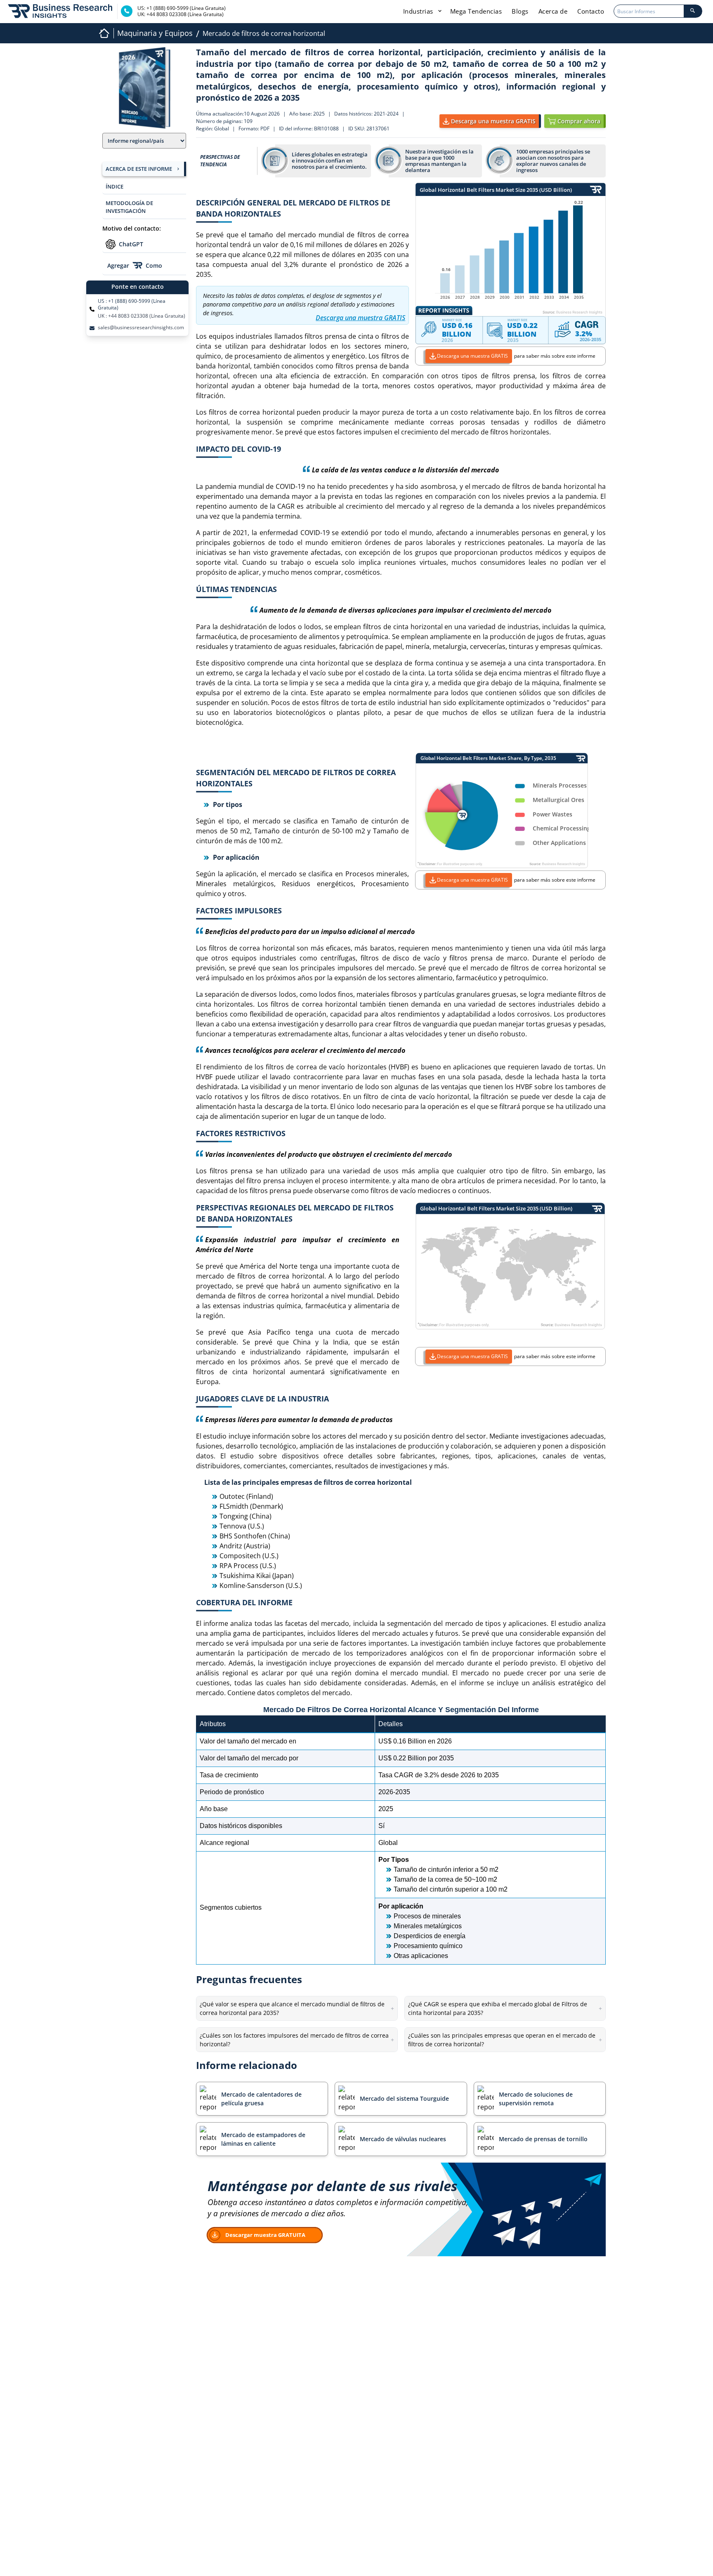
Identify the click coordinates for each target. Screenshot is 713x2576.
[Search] (693, 11)
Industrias (419, 11)
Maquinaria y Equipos (155, 33)
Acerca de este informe (139, 169)
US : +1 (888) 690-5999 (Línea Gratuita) (132, 304)
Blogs (520, 11)
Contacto (591, 11)
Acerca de (553, 11)
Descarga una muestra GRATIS (472, 356)
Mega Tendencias (476, 11)
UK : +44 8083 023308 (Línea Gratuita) (142, 316)
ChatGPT (131, 244)
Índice (115, 186)
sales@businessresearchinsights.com (141, 328)
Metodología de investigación (129, 207)
